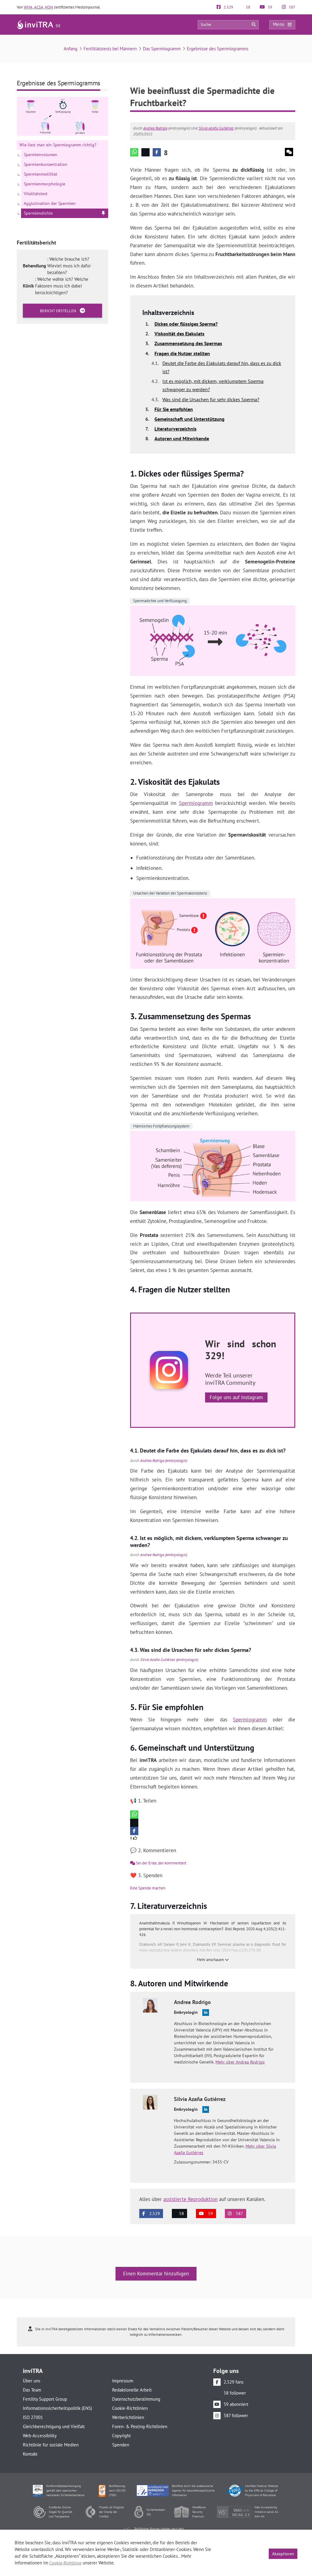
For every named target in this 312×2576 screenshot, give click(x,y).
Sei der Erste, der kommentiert (161, 1863)
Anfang (71, 49)
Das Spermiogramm (162, 49)
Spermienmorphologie (44, 184)
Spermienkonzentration (46, 164)
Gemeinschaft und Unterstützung (190, 419)
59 (269, 7)
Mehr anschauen (211, 1960)
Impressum (123, 2381)
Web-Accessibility (40, 2436)
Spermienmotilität (41, 174)
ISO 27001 (33, 2417)
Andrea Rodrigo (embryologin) (164, 1461)
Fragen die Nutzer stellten (182, 353)
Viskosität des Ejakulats (179, 334)
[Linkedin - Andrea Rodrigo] (206, 2013)
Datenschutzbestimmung (136, 2399)
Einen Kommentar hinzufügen (156, 2274)
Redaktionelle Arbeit (132, 2390)
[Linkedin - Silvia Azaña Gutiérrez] (206, 2110)
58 (248, 7)
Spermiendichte (38, 213)
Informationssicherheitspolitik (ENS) (57, 2408)
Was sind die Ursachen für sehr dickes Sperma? (211, 399)
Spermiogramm (196, 803)
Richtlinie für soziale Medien (51, 2445)
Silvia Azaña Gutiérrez (216, 128)
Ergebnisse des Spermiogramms (218, 49)
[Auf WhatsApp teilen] (134, 152)
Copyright (121, 2436)
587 (292, 7)
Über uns (32, 2381)
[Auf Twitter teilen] (145, 152)
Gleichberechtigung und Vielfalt (54, 2426)
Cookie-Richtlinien (130, 2408)
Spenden (121, 2445)
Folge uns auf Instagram (236, 1397)
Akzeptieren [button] (283, 2554)
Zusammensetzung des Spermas (188, 343)
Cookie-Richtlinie (65, 2563)
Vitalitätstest (36, 194)
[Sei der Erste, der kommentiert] (289, 152)
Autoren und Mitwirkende (182, 438)
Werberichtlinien (128, 2417)
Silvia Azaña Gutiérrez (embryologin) (169, 1660)
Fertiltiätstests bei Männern (110, 49)
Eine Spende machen (148, 1888)
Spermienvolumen (41, 155)
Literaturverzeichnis (175, 429)
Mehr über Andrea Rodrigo (240, 2062)
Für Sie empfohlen (174, 409)
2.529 (228, 7)
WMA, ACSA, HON (38, 7)
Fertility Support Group (45, 2399)
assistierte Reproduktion (190, 2199)
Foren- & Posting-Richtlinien (140, 2426)
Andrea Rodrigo (155, 128)
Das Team (32, 2390)
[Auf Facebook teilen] (157, 152)
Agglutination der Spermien (50, 203)
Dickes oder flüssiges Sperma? (186, 324)
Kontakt (30, 2454)
